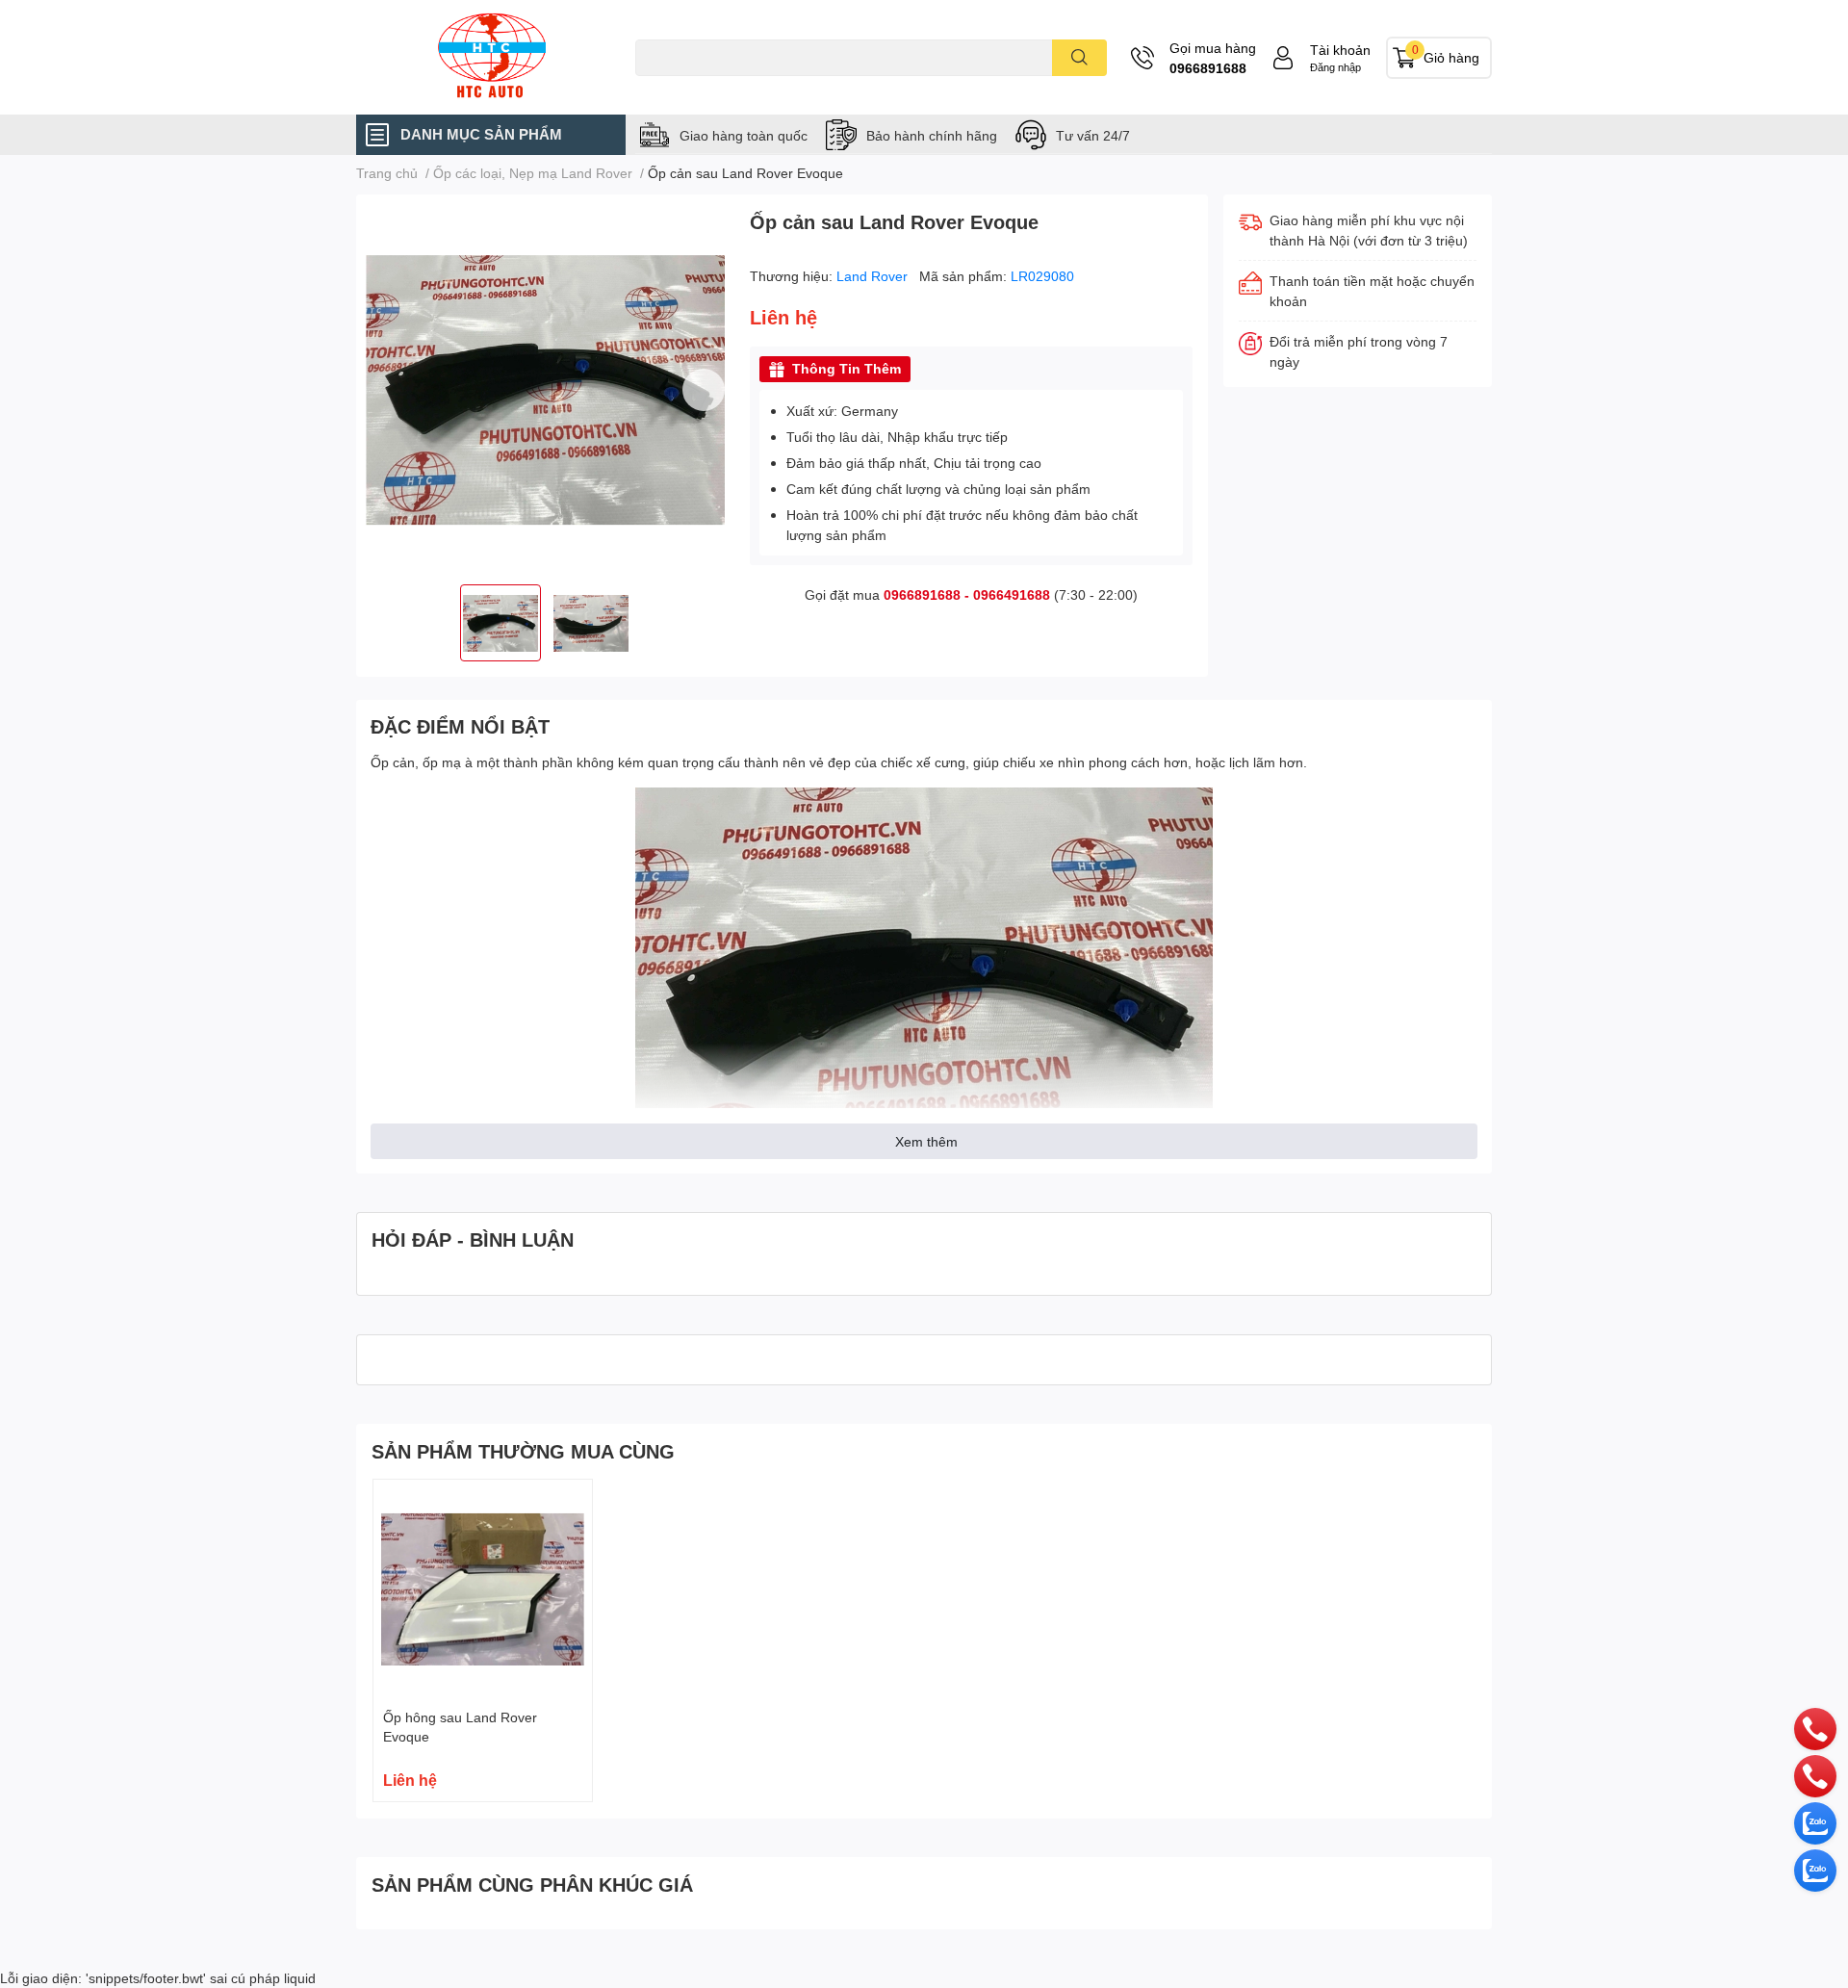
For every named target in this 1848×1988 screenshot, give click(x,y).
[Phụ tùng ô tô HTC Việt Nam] (491, 57)
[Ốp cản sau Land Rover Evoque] (545, 389)
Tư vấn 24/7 (1093, 135)
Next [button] (704, 390)
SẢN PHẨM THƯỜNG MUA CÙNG (523, 1451)
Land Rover (874, 276)
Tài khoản (1340, 50)
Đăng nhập (1335, 67)
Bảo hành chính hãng (932, 135)
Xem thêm (926, 1141)
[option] (545, 389)
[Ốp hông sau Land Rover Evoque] (483, 1589)
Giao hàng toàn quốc (744, 135)
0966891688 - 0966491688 (967, 594)
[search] (1079, 58)
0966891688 (1208, 68)
